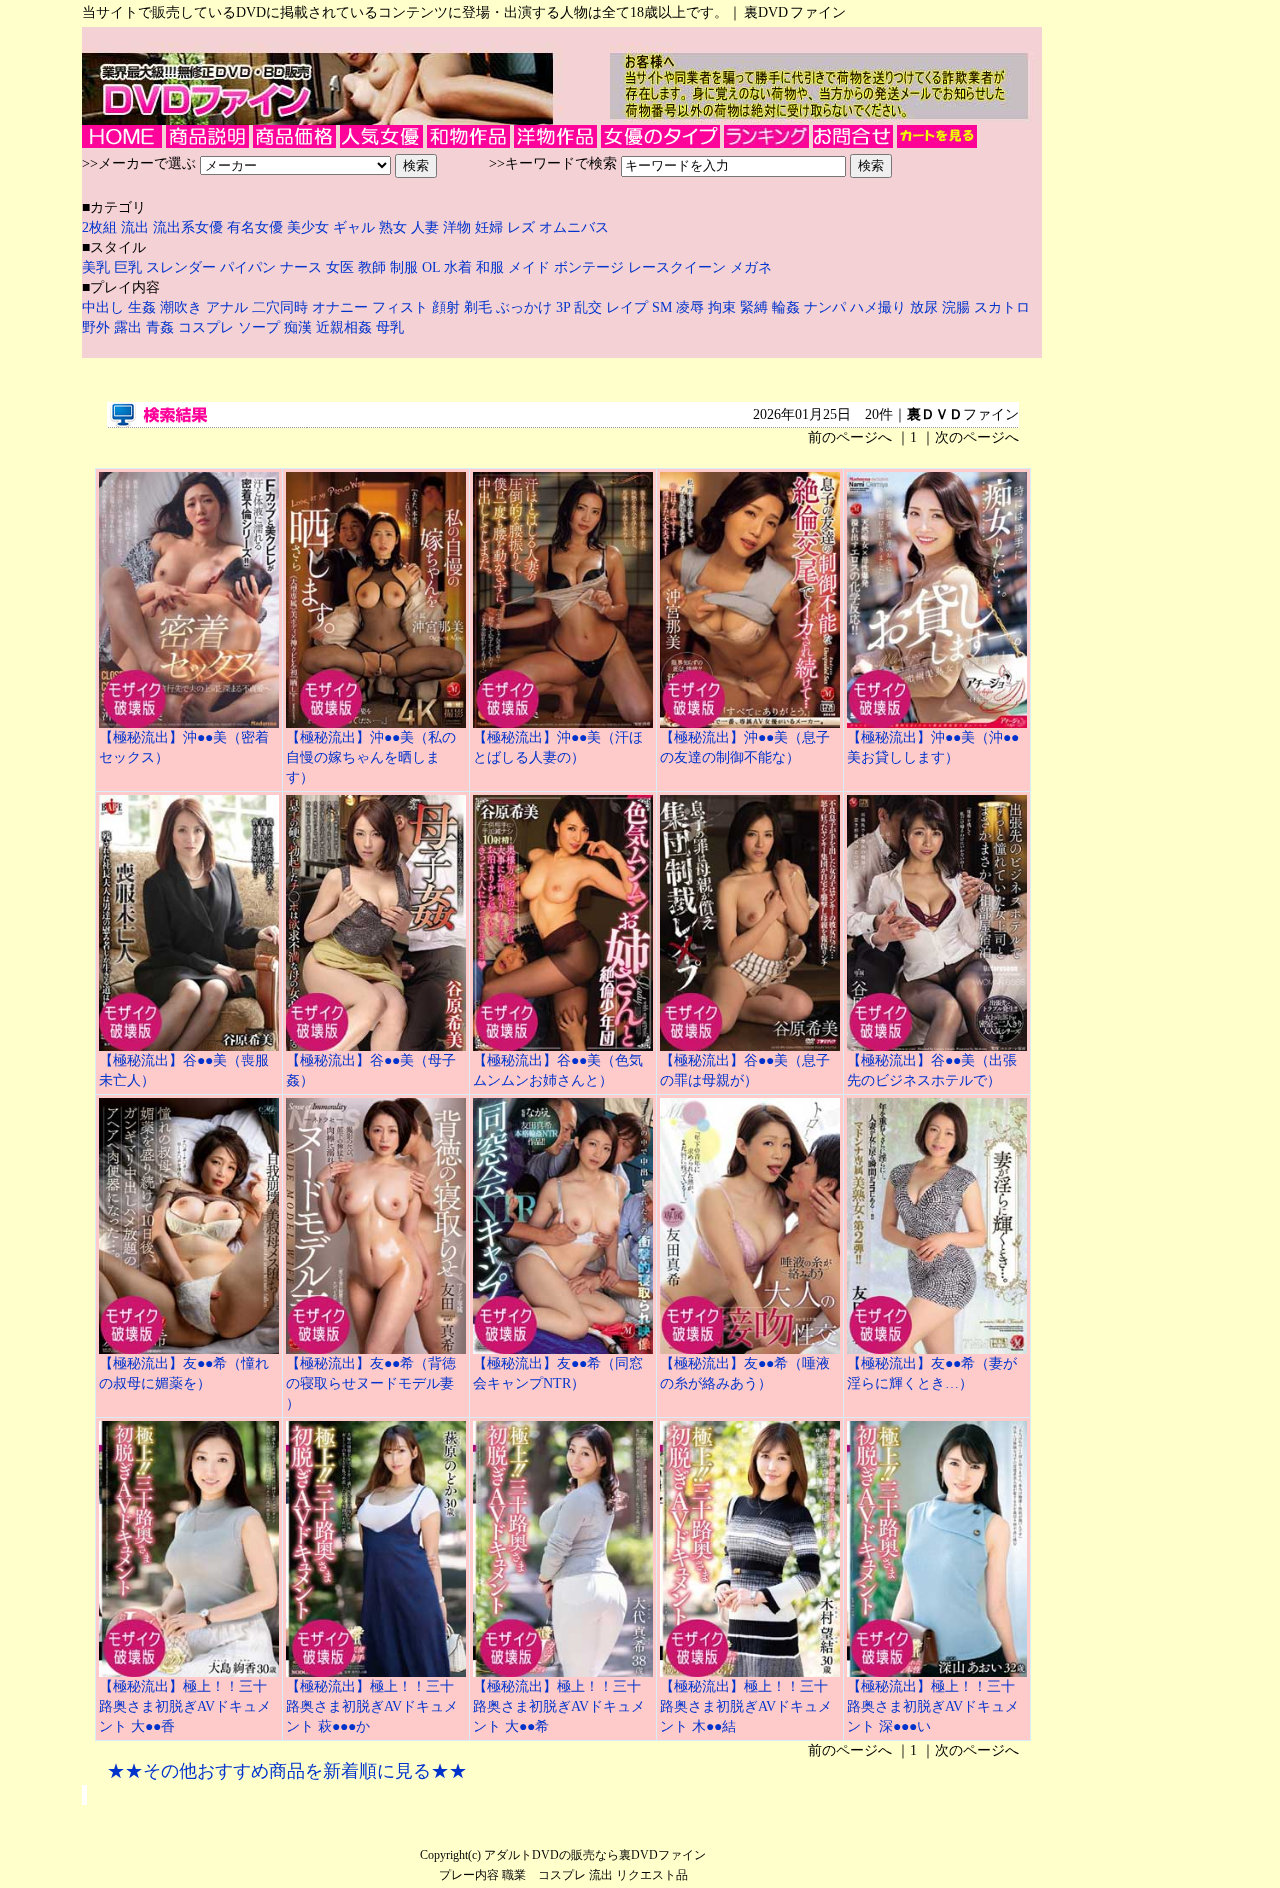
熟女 (395, 227)
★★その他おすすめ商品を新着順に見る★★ (287, 1771)
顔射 (448, 307)
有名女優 (255, 227)
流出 (137, 227)
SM (664, 307)
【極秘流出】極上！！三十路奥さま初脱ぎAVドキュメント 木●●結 (746, 1706)
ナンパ (827, 307)
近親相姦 (346, 327)
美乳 (96, 267)
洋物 (459, 227)
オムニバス (574, 227)
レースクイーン (677, 267)
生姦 (144, 307)
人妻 (427, 227)
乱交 (590, 307)
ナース (301, 267)
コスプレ (208, 327)
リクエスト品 (652, 1875)
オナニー (342, 307)
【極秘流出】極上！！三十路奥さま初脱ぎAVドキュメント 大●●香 (185, 1706)
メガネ (751, 267)
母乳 (390, 327)
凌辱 (692, 307)
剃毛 (480, 307)
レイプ (629, 307)
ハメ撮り (880, 307)
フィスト (400, 307)
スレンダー (181, 267)
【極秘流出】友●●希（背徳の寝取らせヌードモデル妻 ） (371, 1383)
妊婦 (491, 227)
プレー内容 (469, 1875)
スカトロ (1002, 307)
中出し (105, 307)
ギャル (356, 227)
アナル (229, 307)
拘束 (724, 307)
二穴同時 (282, 307)
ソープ (261, 327)
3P (565, 307)
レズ (523, 227)
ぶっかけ (526, 307)
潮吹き (183, 307)
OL (431, 267)
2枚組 (101, 227)
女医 (340, 267)
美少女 (308, 227)
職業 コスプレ (544, 1875)
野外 (98, 327)
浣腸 (958, 307)
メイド (529, 267)
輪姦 (788, 307)
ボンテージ (589, 267)
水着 (458, 267)
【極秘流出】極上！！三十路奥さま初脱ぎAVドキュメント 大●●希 (559, 1706)
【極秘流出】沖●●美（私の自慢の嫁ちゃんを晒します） (371, 757)
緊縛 (756, 307)
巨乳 (128, 267)
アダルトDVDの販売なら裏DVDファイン (595, 1855)
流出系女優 (188, 227)
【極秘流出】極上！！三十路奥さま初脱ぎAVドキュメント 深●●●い (933, 1706)
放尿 (926, 307)
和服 (490, 267)
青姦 (162, 327)
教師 (372, 267)
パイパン (248, 267)
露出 (130, 327)
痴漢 (300, 327)
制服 (404, 267)
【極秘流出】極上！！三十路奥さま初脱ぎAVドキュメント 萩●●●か (372, 1706)
